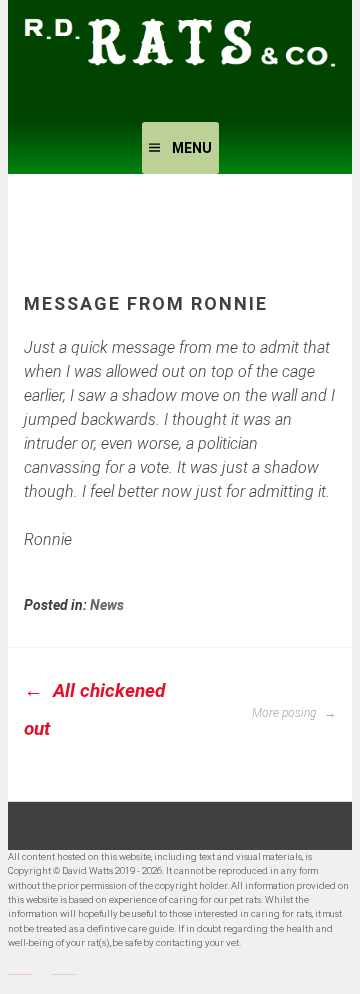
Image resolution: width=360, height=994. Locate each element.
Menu (192, 148)
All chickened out (94, 709)
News (107, 605)
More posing (285, 713)
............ (20, 971)
